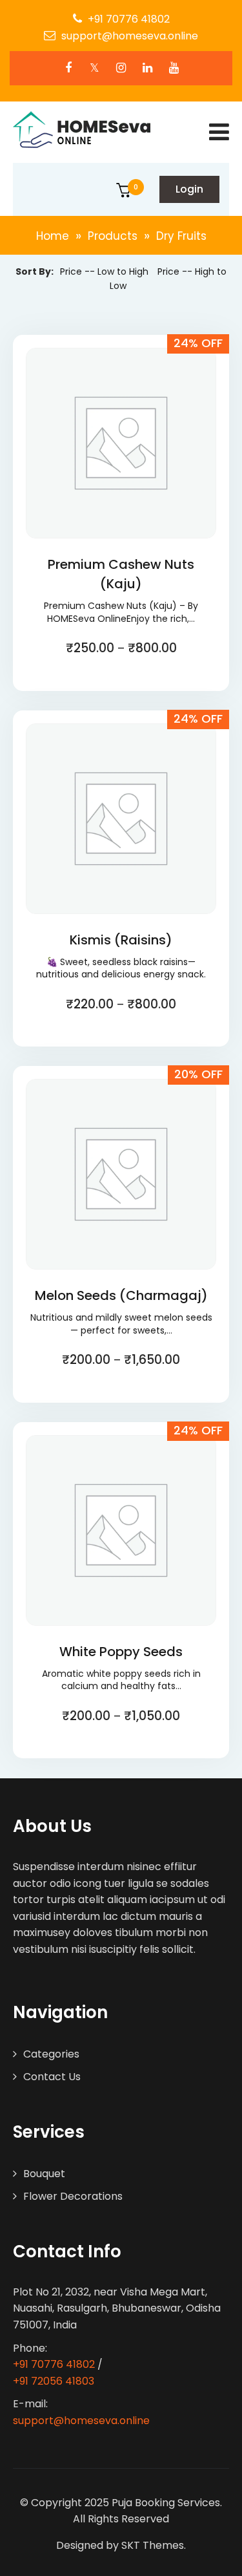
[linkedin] (147, 68)
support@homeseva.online (130, 36)
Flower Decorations (73, 2196)
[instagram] (121, 68)
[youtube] (174, 68)
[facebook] (68, 68)
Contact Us (52, 2077)
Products (113, 236)
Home (53, 236)
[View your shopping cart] (124, 193)
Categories (51, 2054)
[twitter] (95, 68)
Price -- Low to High (104, 271)
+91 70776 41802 (129, 19)
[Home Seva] (82, 130)
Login (189, 189)
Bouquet (44, 2174)
